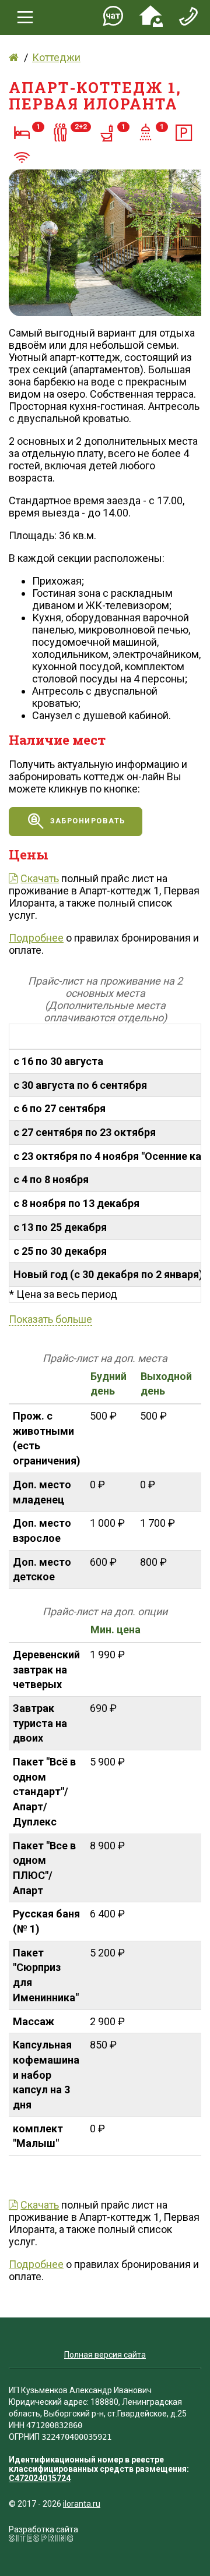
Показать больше (50, 1319)
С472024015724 (40, 2478)
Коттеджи (56, 57)
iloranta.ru (82, 2504)
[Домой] (14, 57)
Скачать (40, 878)
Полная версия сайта (105, 2355)
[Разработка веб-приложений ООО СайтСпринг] (41, 2539)
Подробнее (36, 938)
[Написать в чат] (114, 18)
